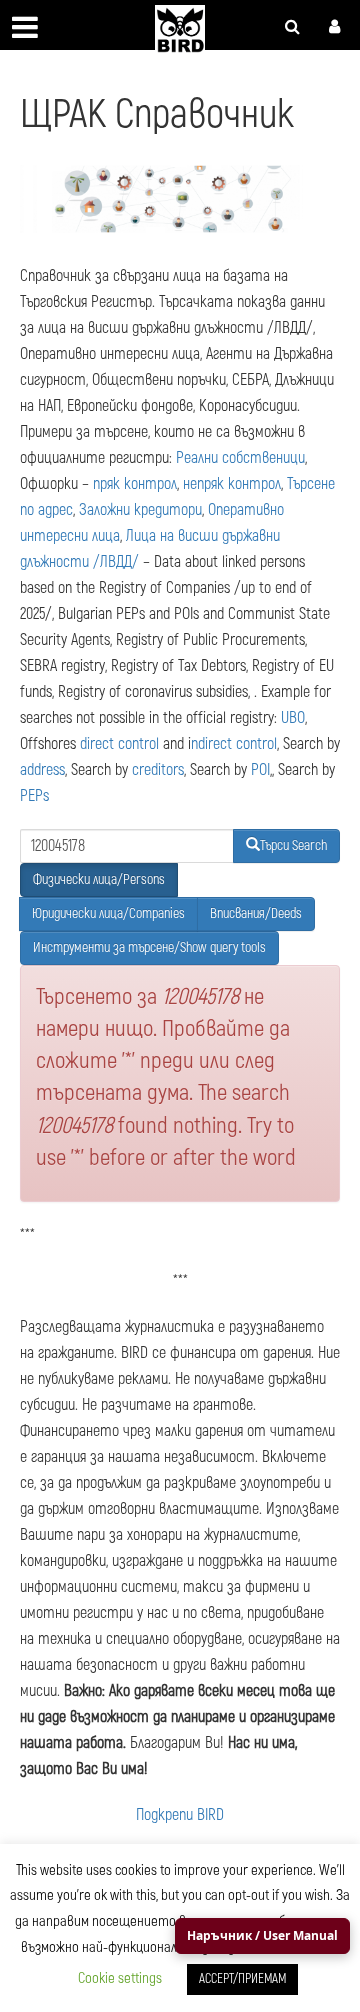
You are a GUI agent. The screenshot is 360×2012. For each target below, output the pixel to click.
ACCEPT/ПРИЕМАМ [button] (242, 1979)
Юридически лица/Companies (108, 913)
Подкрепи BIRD (180, 1815)
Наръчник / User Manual (262, 1935)
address (42, 770)
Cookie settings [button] (120, 1978)
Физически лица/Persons (99, 879)
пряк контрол (135, 484)
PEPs (34, 796)
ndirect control (234, 744)
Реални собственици (240, 458)
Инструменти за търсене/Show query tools (149, 947)
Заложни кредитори (140, 510)
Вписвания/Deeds (256, 913)
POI (260, 770)
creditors (158, 770)
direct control (119, 744)
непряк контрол (232, 484)
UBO (293, 718)
